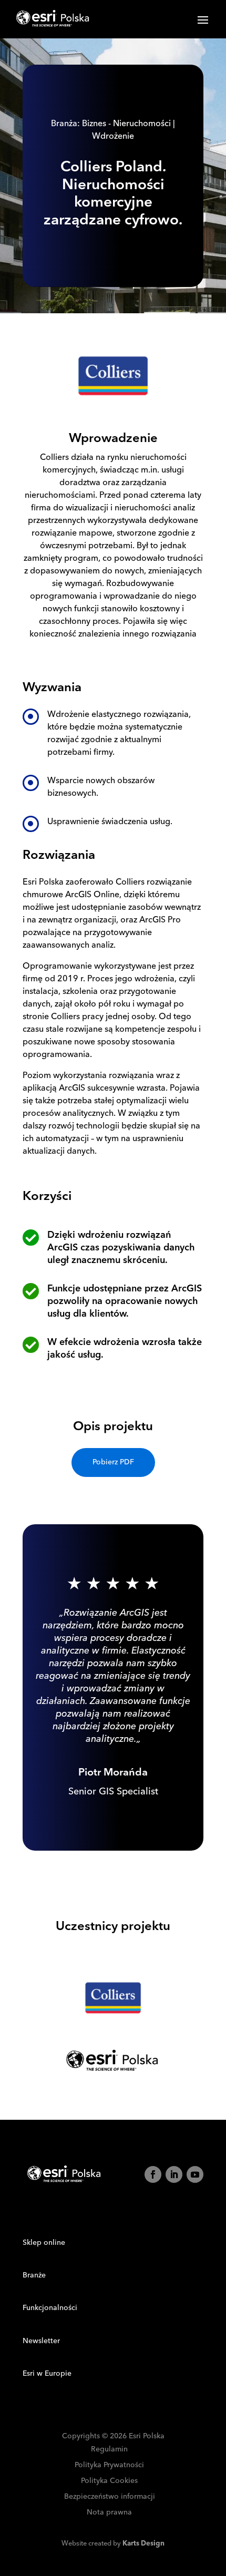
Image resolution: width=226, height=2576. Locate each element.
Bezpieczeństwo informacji (110, 2497)
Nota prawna (109, 2513)
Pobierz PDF (113, 1462)
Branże (34, 2275)
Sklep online (44, 2243)
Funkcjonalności (50, 2308)
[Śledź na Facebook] (153, 2174)
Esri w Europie (47, 2374)
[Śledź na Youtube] (195, 2174)
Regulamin (109, 2450)
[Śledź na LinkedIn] (174, 2174)
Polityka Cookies (109, 2481)
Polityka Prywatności (109, 2465)
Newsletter (41, 2341)
